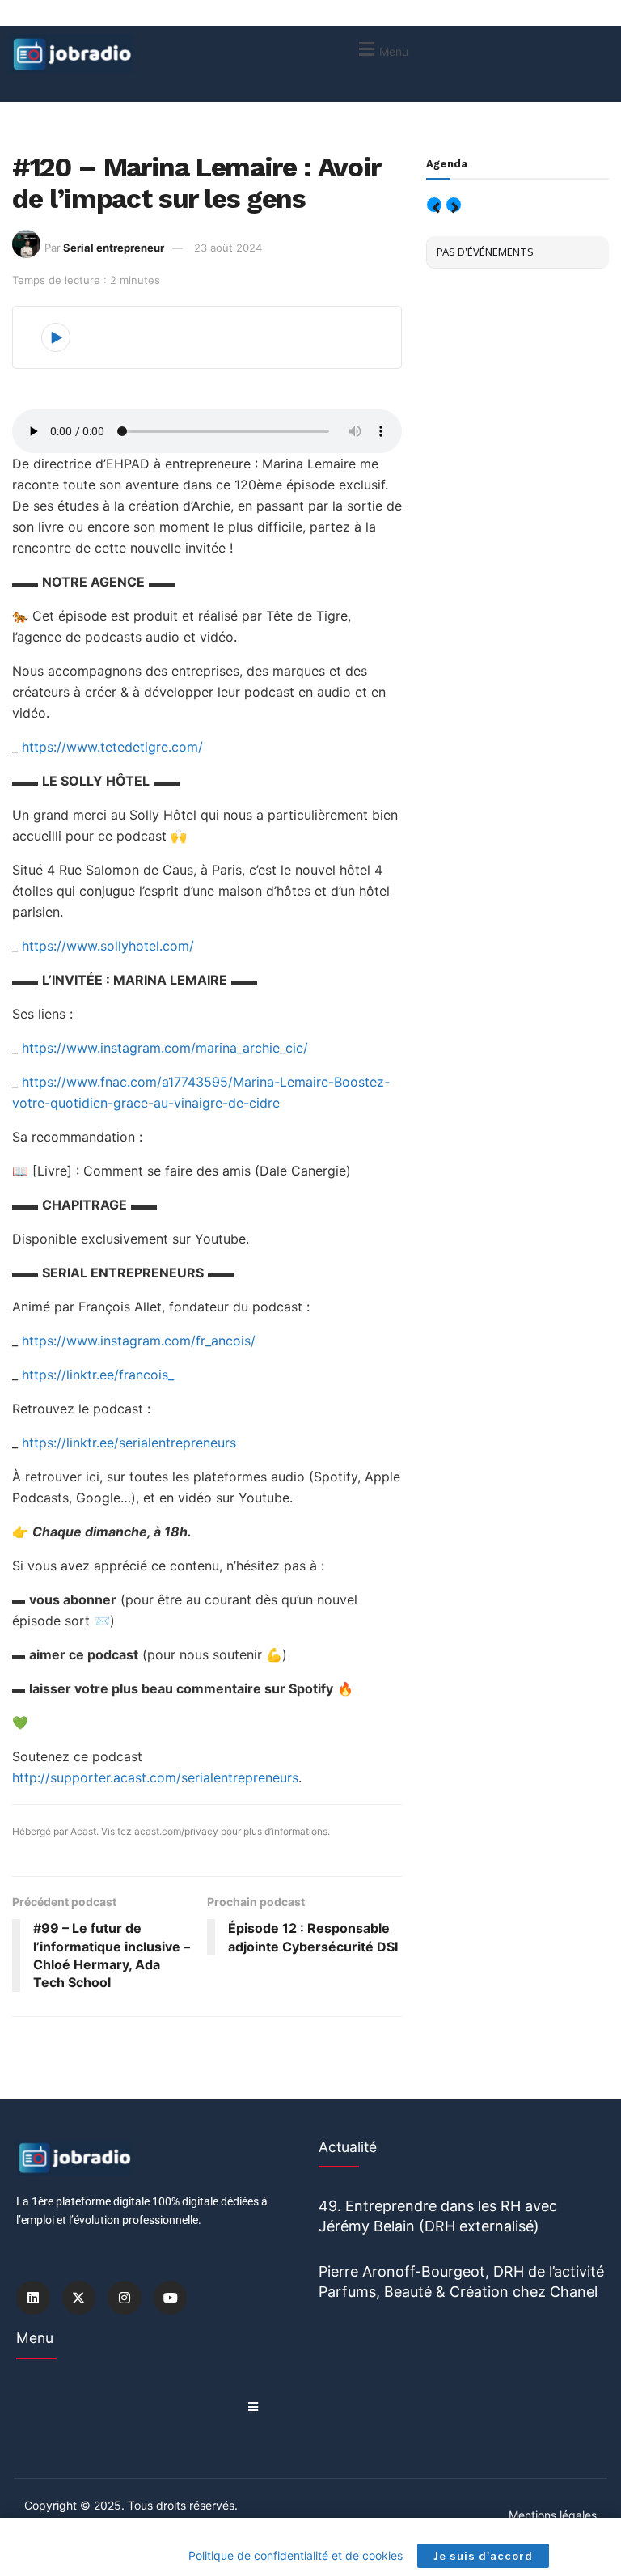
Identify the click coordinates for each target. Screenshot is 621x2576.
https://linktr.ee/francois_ (98, 1375)
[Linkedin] (33, 2298)
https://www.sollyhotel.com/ (108, 946)
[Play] (56, 337)
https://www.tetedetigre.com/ (112, 747)
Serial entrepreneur (114, 248)
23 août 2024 (228, 248)
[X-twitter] (79, 2298)
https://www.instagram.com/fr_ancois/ (139, 1341)
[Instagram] (125, 2298)
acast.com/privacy (176, 1831)
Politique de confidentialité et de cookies (296, 2555)
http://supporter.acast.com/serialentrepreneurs (155, 1777)
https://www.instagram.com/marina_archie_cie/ (165, 1048)
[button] (381, 49)
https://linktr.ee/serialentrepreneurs (129, 1443)
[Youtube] (171, 2298)
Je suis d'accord (483, 2556)
